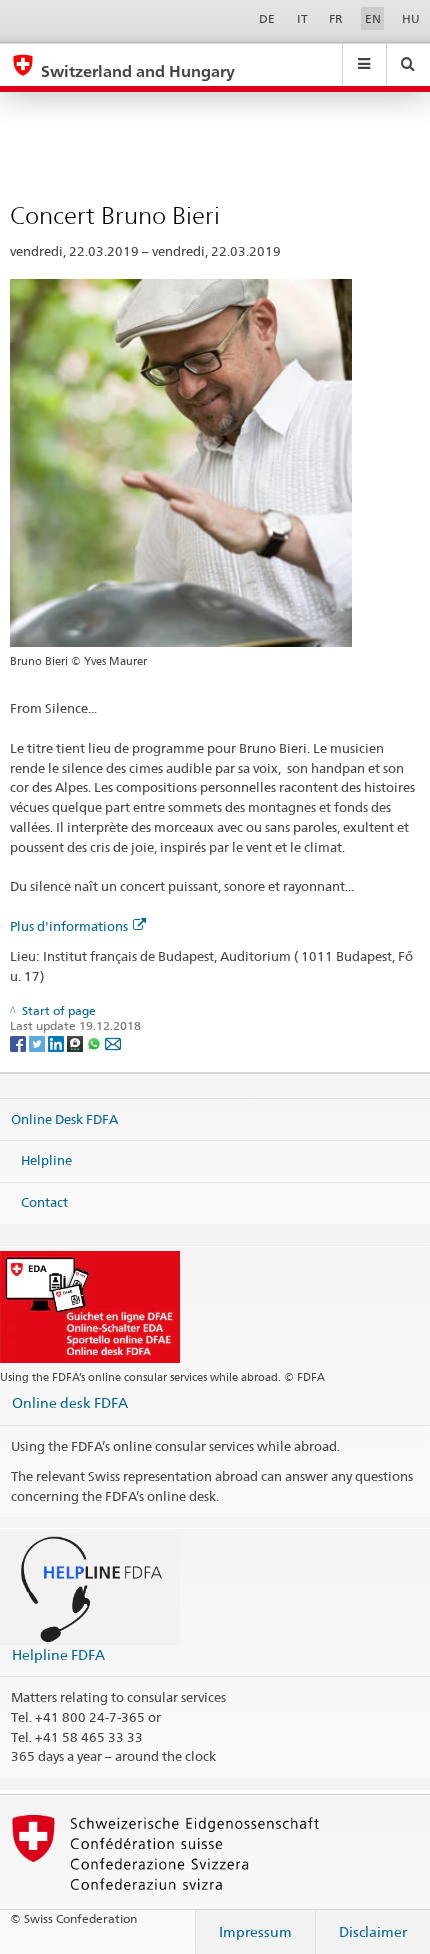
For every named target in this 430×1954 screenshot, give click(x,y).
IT (302, 18)
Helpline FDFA (58, 1654)
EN (373, 18)
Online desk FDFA (70, 1402)
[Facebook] (19, 1042)
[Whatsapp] (95, 1042)
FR (336, 18)
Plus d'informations (69, 926)
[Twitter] (38, 1042)
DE (267, 18)
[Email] (113, 1042)
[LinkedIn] (57, 1042)
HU (411, 18)
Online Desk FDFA (64, 1118)
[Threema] (76, 1042)
